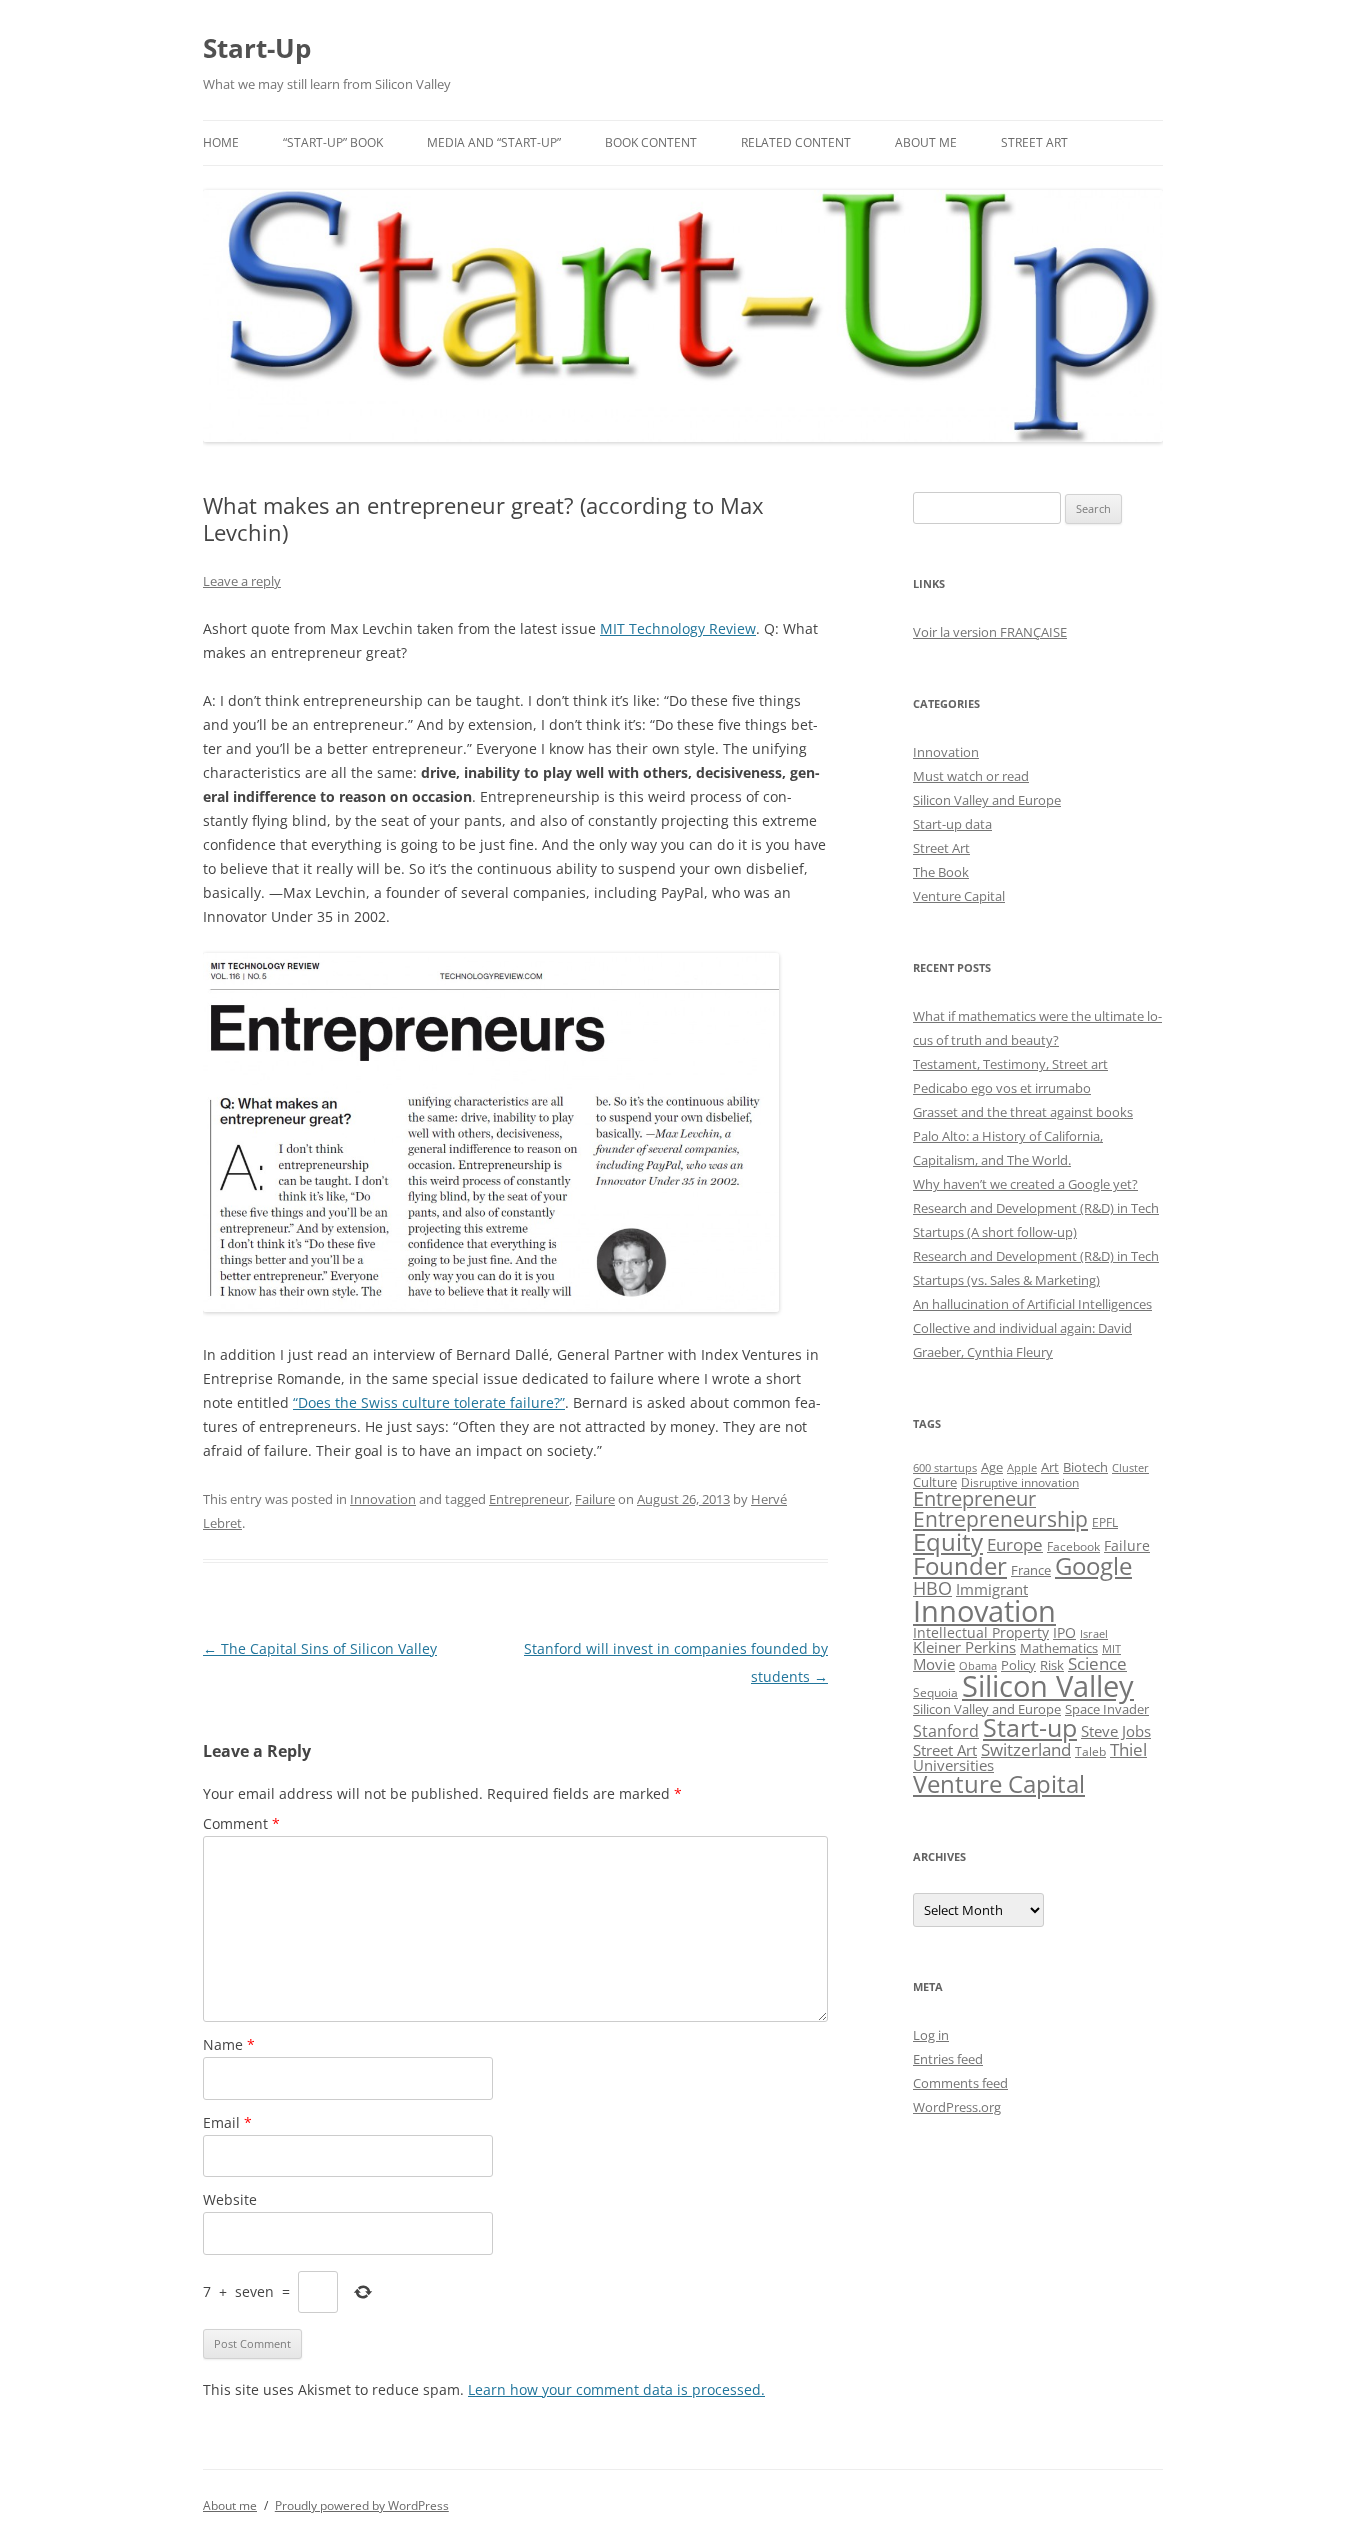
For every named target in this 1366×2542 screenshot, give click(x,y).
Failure (595, 1499)
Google (1093, 1566)
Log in (931, 2035)
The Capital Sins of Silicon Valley (320, 1648)
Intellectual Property (981, 1632)
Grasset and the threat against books (1023, 1112)
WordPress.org (957, 2107)
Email (227, 2122)
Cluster (1130, 1467)
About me (926, 142)
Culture (935, 1482)
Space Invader (1107, 1709)
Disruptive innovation (1020, 1482)
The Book (941, 872)
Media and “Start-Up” (494, 142)
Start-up (1030, 1727)
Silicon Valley (1048, 1686)
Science (1097, 1663)
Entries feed (948, 2059)
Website (230, 2199)
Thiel (1128, 1749)
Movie (934, 1664)
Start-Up (257, 48)
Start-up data (952, 824)
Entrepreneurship (1000, 1519)
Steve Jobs (1116, 1731)
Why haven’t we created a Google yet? (1025, 1184)
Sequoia (935, 1692)
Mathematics (1059, 1648)
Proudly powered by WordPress (362, 2505)
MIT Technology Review (678, 628)
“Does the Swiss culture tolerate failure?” (429, 1402)
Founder (960, 1565)
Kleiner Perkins (964, 1647)
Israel (1094, 1634)
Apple (1022, 1467)
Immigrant (992, 1589)
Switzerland (1026, 1749)
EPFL (1105, 1522)
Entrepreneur (529, 1499)
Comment (241, 1823)
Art (1050, 1467)
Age (992, 1467)
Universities (953, 1765)
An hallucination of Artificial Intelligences (1032, 1304)
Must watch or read (971, 776)
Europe (1015, 1544)
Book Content (651, 142)
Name (229, 2044)
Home (221, 142)
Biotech (1085, 1467)
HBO (932, 1588)
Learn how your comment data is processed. (616, 2389)
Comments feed (960, 2083)
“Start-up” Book (333, 142)
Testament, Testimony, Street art (1010, 1064)
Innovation (383, 1499)
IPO (1064, 1632)
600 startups (945, 1467)
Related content (796, 142)
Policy (1018, 1665)
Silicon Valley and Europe (987, 800)
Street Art (1034, 142)
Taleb (1090, 1751)
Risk (1052, 1665)
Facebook (1073, 1546)
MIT (1111, 1649)
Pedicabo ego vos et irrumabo (1002, 1088)
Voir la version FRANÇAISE (990, 632)
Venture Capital (959, 896)
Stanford (946, 1731)
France (1031, 1570)
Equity (948, 1541)
